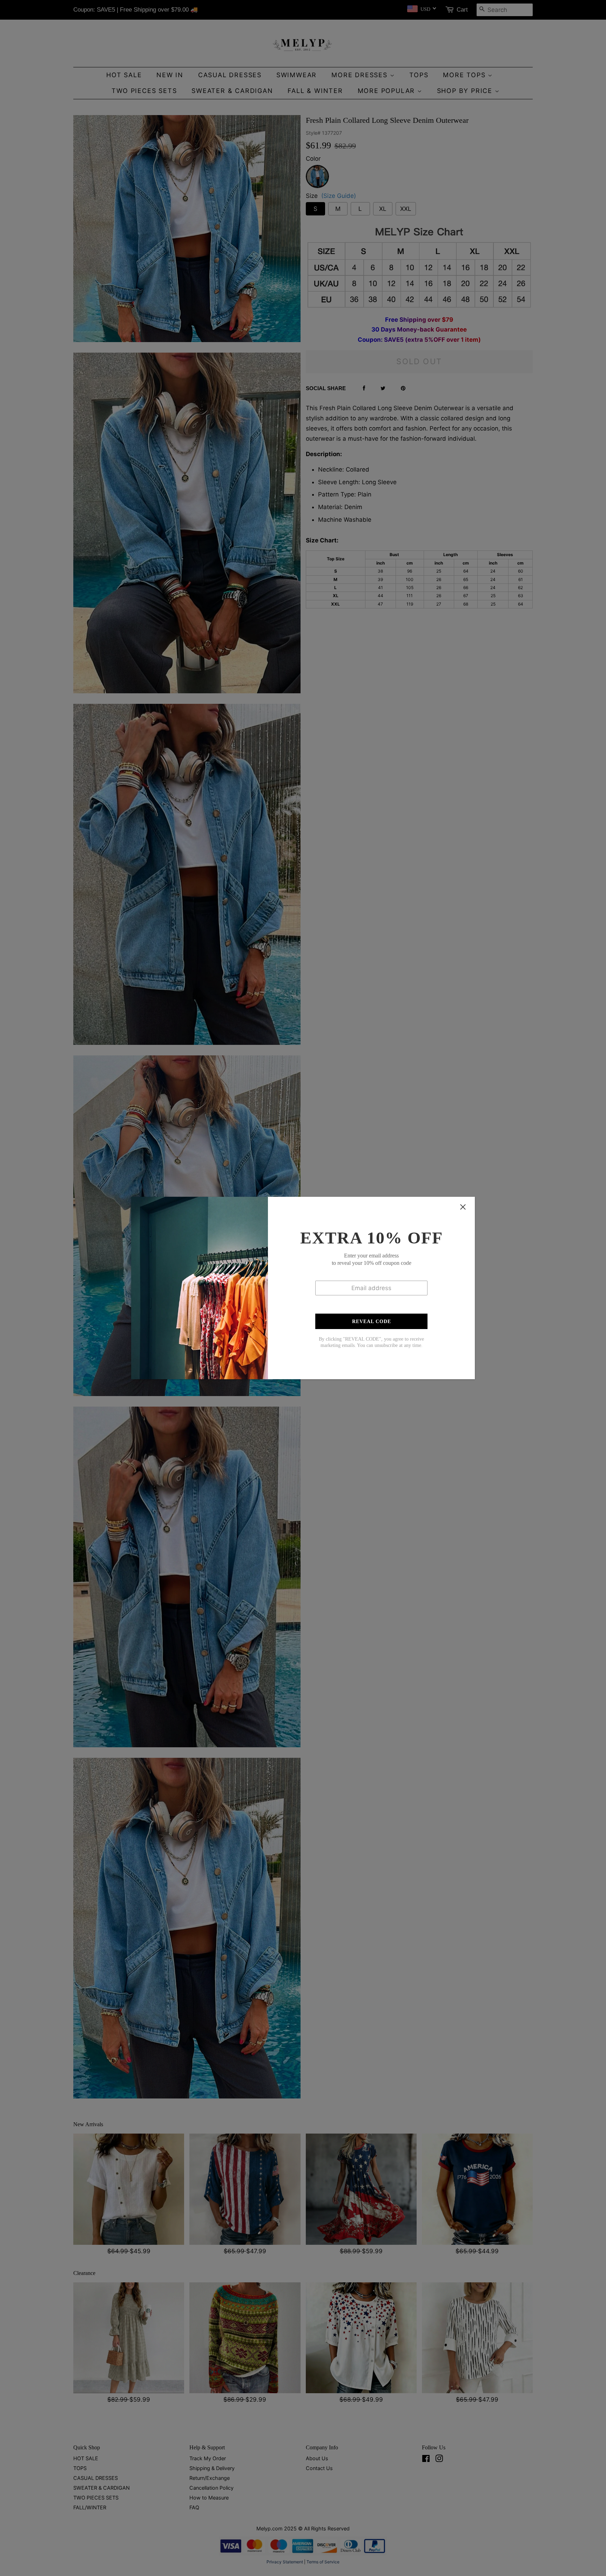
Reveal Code (372, 1322)
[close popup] (463, 1207)
